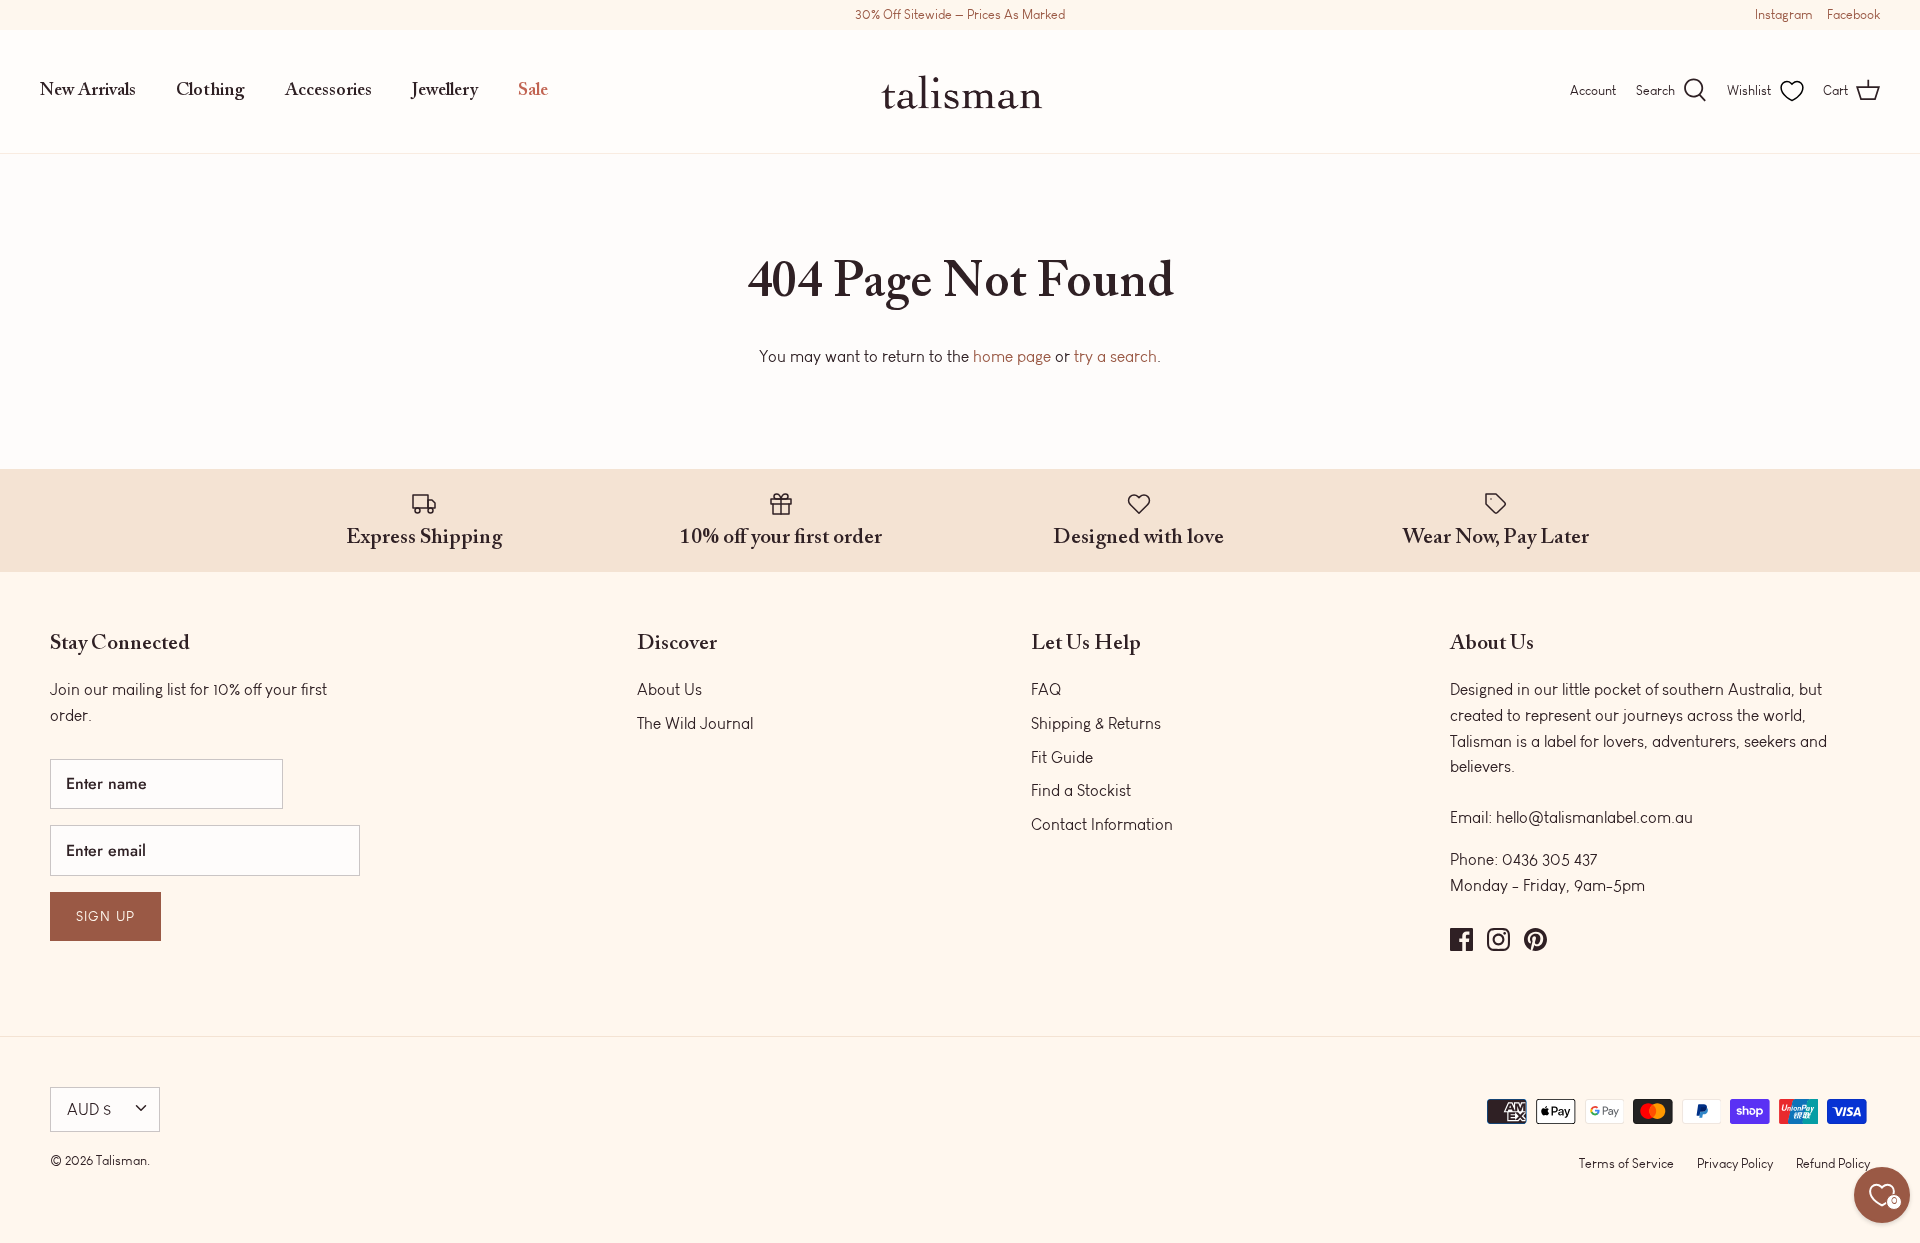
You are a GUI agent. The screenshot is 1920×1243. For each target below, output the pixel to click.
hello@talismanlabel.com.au (1594, 817)
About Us (669, 689)
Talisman (121, 1160)
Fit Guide (1062, 757)
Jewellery (445, 91)
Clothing (210, 91)
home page (1012, 356)
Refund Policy (1833, 1163)
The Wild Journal (695, 723)
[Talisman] (960, 91)
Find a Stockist (1081, 790)
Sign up (105, 916)
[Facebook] (1461, 939)
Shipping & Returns (1096, 723)
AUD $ (89, 1109)
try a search (1115, 356)
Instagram (1784, 14)
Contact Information (1102, 824)
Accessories (328, 91)
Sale (533, 91)
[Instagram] (1498, 939)
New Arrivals (88, 91)
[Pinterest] (1535, 939)
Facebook (1853, 14)
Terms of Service (1626, 1163)
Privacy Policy (1735, 1163)
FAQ (1046, 689)
